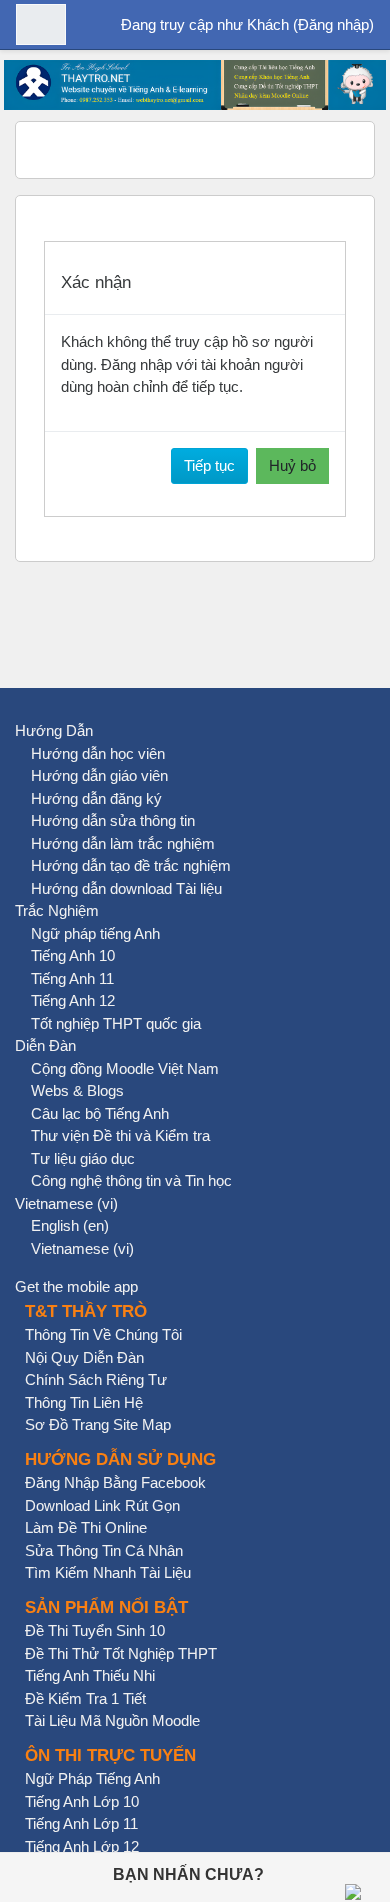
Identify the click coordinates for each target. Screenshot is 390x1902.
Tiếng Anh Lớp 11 (81, 1823)
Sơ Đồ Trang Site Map (98, 1424)
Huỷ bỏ (292, 465)
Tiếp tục (209, 465)
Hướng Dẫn (54, 730)
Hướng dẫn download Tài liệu (126, 888)
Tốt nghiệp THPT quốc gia (116, 1023)
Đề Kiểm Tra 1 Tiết (85, 1698)
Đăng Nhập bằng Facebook (115, 1482)
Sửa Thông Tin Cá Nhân (104, 1550)
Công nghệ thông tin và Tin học (131, 1180)
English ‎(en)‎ (70, 1225)
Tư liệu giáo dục (83, 1158)
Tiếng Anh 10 (73, 955)
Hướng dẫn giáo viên (99, 775)
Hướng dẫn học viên (98, 753)
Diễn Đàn (45, 1045)
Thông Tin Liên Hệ (84, 1402)
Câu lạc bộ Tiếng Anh (100, 1113)
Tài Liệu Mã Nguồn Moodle (112, 1720)
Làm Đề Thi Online (86, 1527)
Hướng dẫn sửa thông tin (113, 820)
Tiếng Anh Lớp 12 (82, 1846)
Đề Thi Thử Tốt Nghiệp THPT (121, 1653)
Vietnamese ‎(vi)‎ (66, 1203)
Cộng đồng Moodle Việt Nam (125, 1068)
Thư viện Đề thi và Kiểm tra (120, 1135)
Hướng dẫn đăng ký (96, 798)
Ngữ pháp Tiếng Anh (92, 1778)
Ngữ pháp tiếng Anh (95, 933)
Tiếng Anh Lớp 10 (82, 1801)
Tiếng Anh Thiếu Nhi (90, 1675)
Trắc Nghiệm (57, 910)
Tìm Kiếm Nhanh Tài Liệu (108, 1572)
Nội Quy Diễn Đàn (84, 1357)
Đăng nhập (333, 24)
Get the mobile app (76, 1286)
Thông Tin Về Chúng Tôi (103, 1334)
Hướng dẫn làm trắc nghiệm (123, 843)
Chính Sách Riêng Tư (96, 1379)
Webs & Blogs (77, 1090)
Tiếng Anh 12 (73, 1000)
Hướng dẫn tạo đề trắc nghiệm (131, 865)
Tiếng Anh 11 (72, 978)
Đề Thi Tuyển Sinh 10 (95, 1630)
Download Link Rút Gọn (102, 1505)
